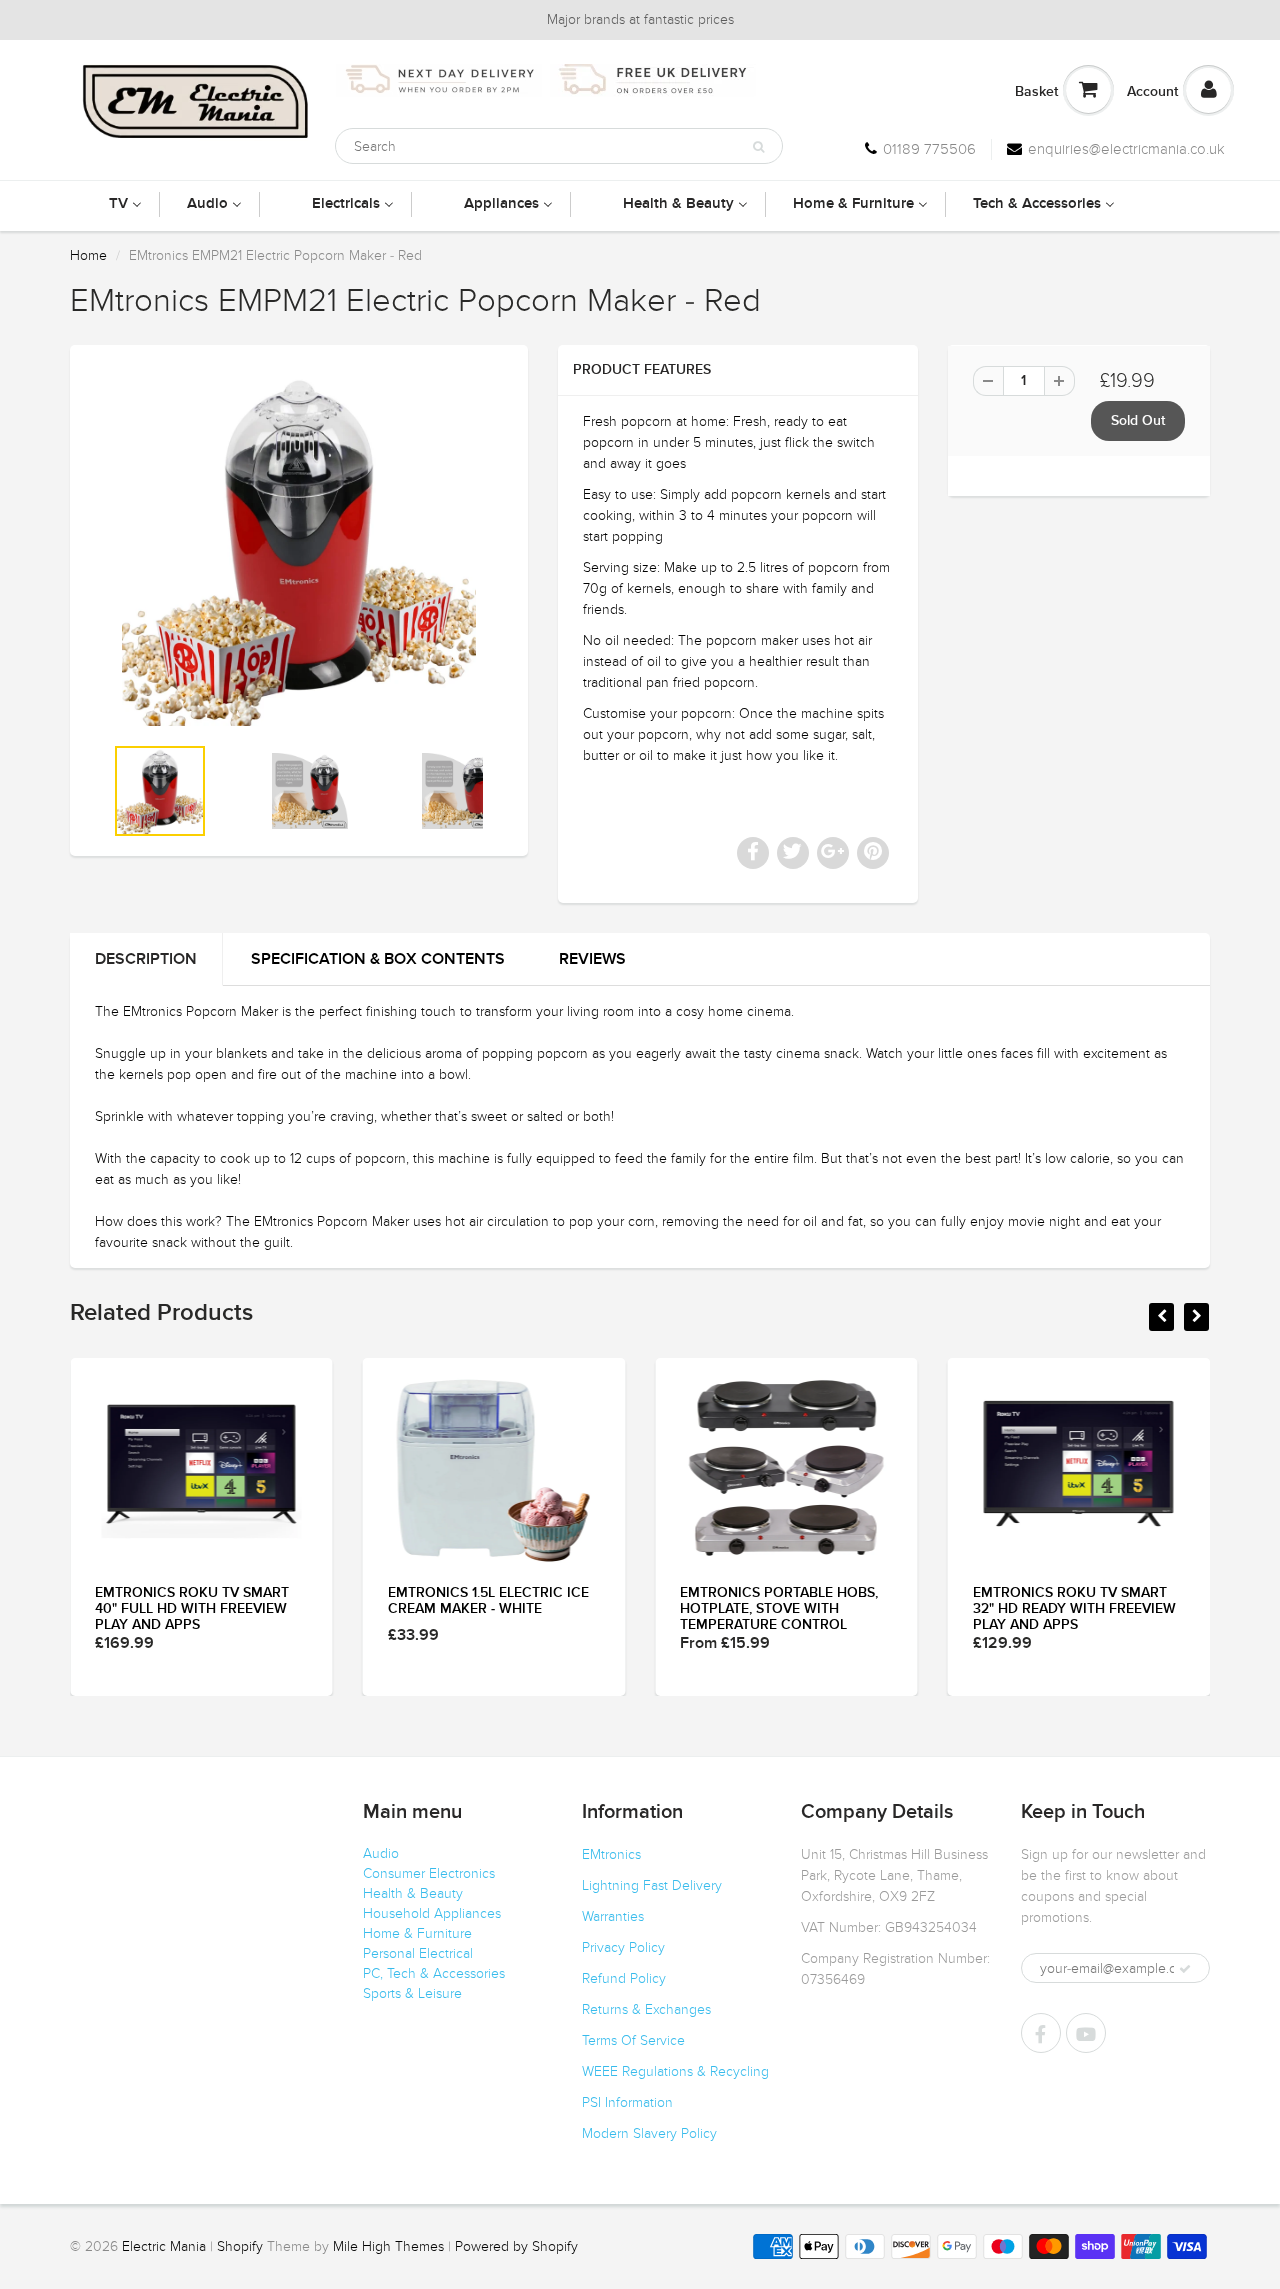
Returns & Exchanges (646, 2009)
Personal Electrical (418, 1953)
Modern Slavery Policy (649, 2133)
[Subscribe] (1185, 1969)
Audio (381, 1853)
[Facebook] (1041, 2033)
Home (88, 255)
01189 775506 (929, 149)
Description (146, 959)
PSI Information (627, 2102)
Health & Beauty (413, 1893)
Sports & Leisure (412, 1993)
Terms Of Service (633, 2040)
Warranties (613, 1916)
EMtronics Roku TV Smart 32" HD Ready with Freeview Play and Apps (1074, 1609)
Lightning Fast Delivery (652, 1885)
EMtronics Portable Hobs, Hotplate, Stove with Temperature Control (779, 1609)
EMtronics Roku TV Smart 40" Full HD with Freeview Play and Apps (192, 1609)
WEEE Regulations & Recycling (675, 2071)
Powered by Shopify (516, 2246)
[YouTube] (1086, 2033)
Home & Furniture (417, 1933)
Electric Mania (164, 2246)
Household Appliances (432, 1913)
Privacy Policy (623, 1947)
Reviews (592, 959)
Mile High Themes (388, 2246)
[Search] (758, 147)
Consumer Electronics (429, 1873)
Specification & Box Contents (378, 959)
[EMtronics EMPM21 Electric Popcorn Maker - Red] (299, 549)
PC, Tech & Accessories (434, 1973)
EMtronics (611, 1854)
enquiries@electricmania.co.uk (1126, 149)
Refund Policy (624, 1978)
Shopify (240, 2246)
